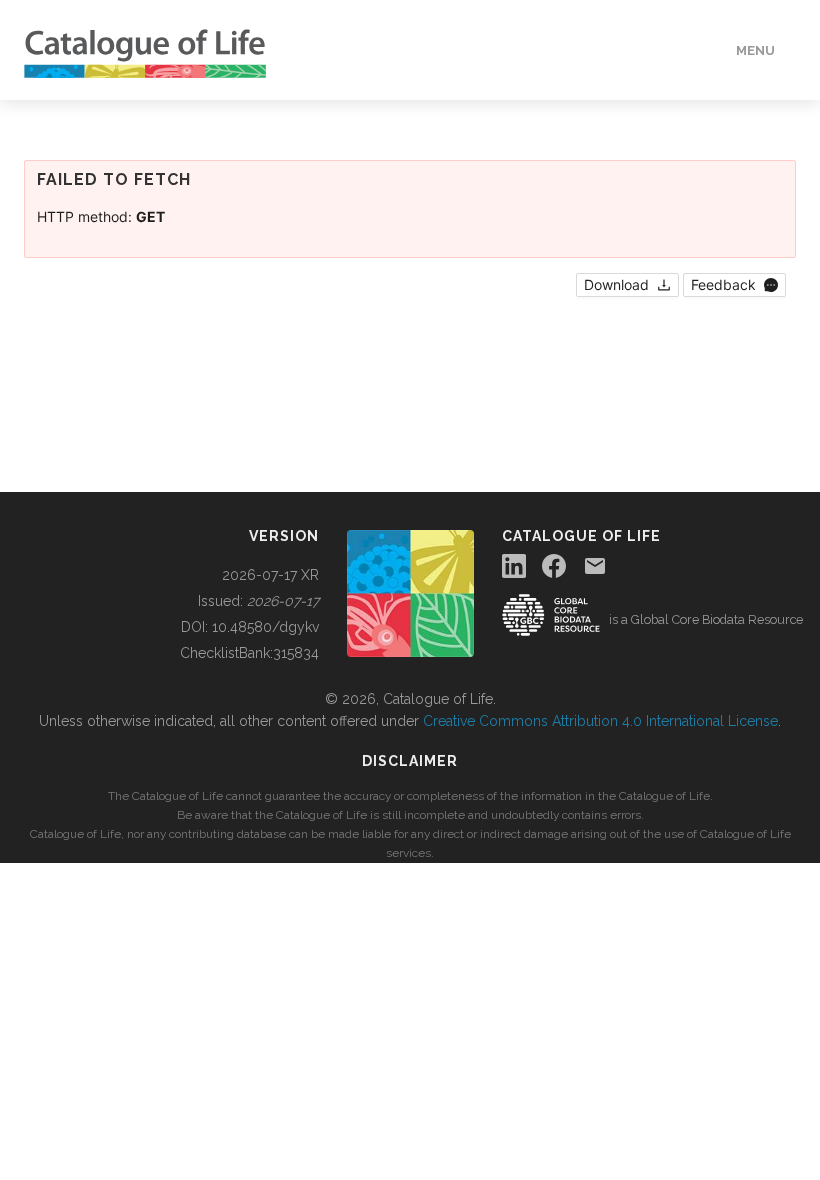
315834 (296, 653)
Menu (755, 50)
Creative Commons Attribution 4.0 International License (600, 721)
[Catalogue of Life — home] (410, 592)
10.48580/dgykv (265, 627)
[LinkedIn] (514, 566)
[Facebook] (554, 566)
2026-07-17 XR (270, 575)
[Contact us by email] (595, 566)
